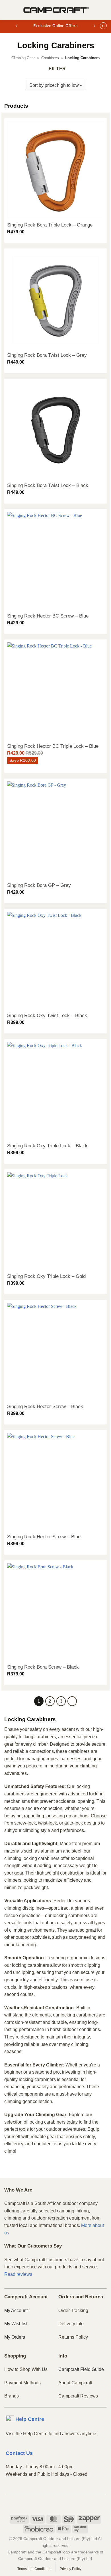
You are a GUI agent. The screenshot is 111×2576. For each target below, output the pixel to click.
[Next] (72, 1701)
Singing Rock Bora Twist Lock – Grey (47, 355)
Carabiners (50, 58)
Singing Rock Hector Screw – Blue (44, 1537)
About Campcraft (75, 2383)
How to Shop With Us (26, 2369)
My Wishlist (16, 2324)
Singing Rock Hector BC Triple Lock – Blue (53, 746)
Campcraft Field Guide (81, 2369)
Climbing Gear (23, 58)
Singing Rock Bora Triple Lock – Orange (50, 225)
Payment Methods (22, 2383)
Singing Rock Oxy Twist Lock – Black (47, 1016)
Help (30, 2419)
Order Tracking (73, 2311)
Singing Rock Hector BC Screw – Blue (48, 616)
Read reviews (18, 2274)
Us (19, 2453)
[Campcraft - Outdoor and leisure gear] (56, 10)
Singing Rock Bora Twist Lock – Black (48, 485)
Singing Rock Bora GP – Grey (39, 885)
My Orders (15, 2337)
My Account (16, 2311)
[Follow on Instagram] (56, 2504)
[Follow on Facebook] (46, 2504)
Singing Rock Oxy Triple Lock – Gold (46, 1276)
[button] (8, 10)
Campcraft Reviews (78, 2396)
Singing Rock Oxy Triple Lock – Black (47, 1146)
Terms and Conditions (34, 2569)
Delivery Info (71, 2324)
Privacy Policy (71, 2569)
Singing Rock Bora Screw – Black (43, 1667)
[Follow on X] (65, 2504)
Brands (12, 2396)
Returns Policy (73, 2337)
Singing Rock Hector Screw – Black (45, 1407)
